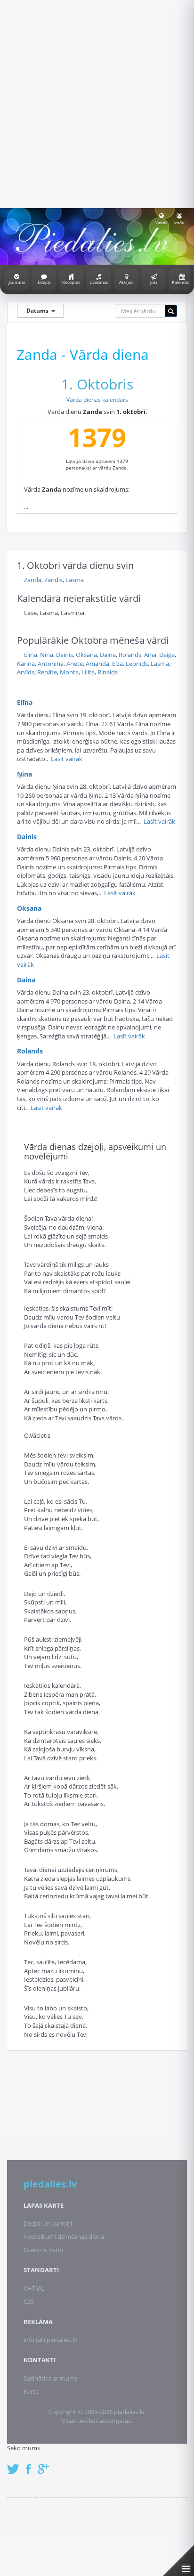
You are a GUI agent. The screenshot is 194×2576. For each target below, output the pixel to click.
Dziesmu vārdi (43, 2250)
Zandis (53, 580)
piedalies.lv (50, 2184)
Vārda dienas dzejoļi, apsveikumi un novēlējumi (95, 1151)
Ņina (47, 655)
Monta (69, 672)
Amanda (97, 664)
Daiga (167, 655)
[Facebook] (31, 2464)
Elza (117, 664)
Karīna (26, 664)
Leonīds (137, 664)
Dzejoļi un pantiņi (48, 2223)
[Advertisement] (97, 103)
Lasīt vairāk (67, 759)
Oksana (86, 655)
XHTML (34, 2288)
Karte (31, 2391)
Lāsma (75, 580)
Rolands (130, 655)
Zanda (33, 580)
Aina (150, 655)
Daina (108, 655)
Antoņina (51, 664)
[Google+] (47, 2464)
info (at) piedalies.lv (50, 2340)
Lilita (88, 672)
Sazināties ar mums (51, 2378)
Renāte (47, 672)
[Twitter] (16, 2464)
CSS (29, 2301)
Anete (75, 664)
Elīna (31, 655)
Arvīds (26, 672)
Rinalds (108, 672)
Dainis (65, 655)
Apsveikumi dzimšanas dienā (64, 2236)
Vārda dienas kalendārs (97, 400)
